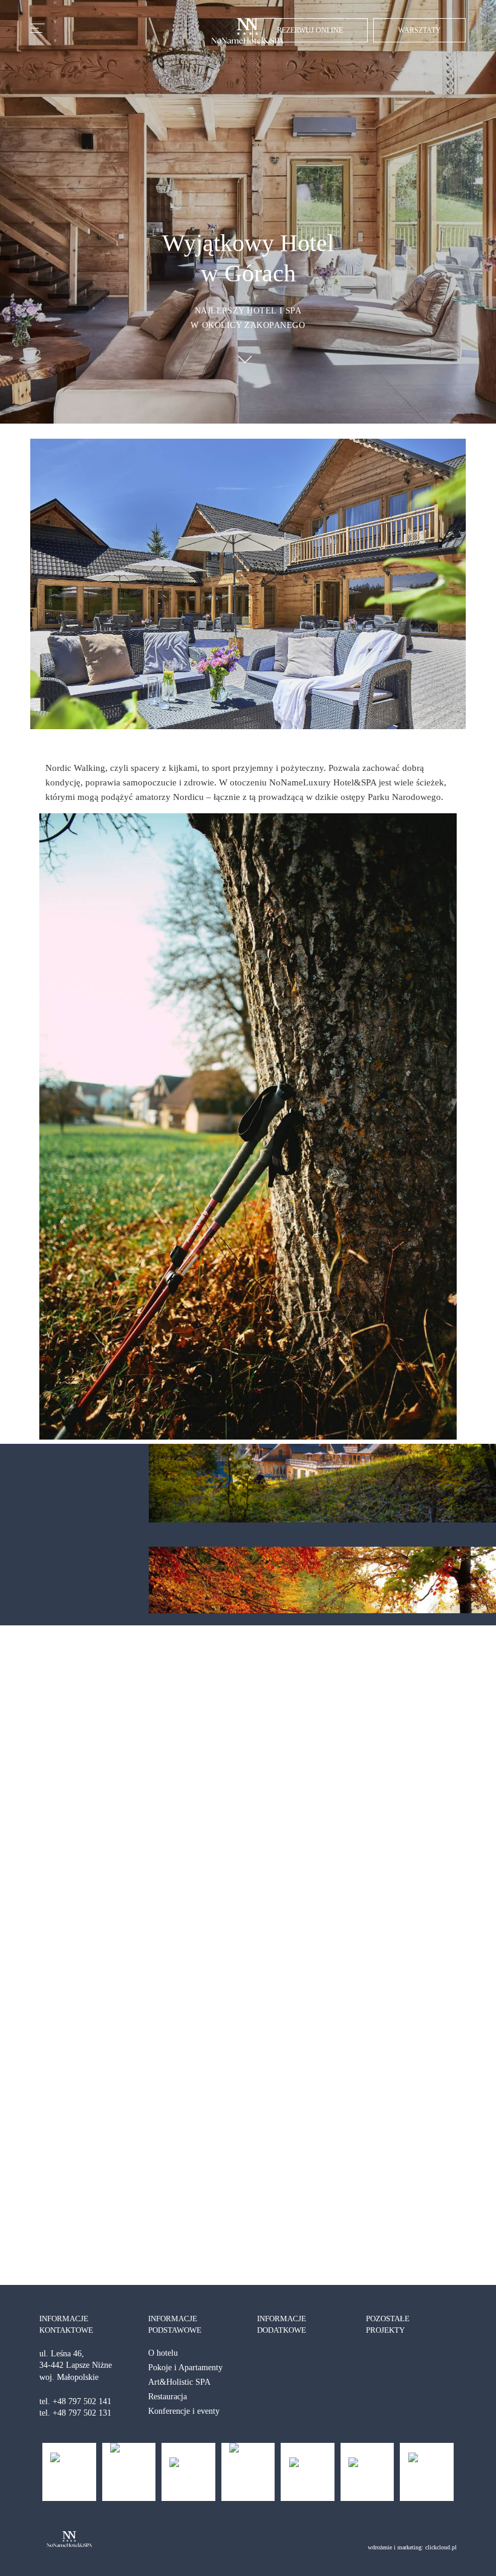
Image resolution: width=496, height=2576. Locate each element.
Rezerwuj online (310, 30)
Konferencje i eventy (184, 2411)
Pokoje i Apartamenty (185, 2368)
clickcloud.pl (441, 2547)
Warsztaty (419, 30)
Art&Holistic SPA (179, 2382)
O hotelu (163, 2353)
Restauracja (168, 2397)
